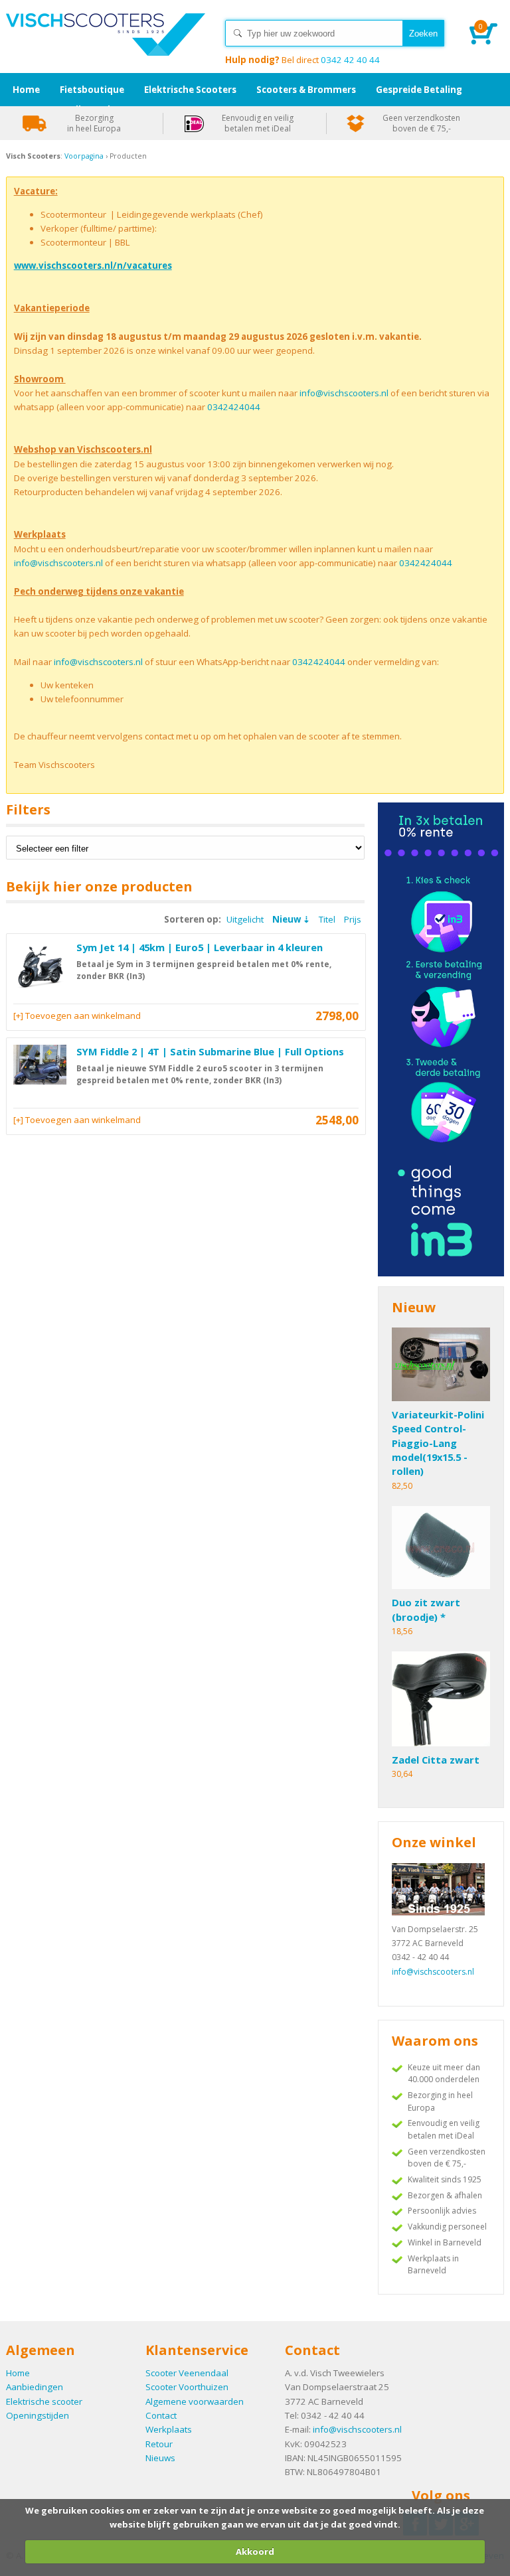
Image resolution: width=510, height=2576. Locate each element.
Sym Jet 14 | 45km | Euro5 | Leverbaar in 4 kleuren (200, 947)
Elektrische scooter (44, 2401)
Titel (327, 919)
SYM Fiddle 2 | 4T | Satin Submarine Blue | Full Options (210, 1051)
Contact (161, 2415)
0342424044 (234, 407)
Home (106, 46)
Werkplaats (169, 2429)
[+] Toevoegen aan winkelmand (77, 1016)
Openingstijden (38, 2415)
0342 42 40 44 (302, 60)
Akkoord (255, 2551)
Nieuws (160, 2458)
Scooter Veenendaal (187, 2373)
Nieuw (287, 919)
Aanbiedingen (35, 2387)
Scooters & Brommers (306, 90)
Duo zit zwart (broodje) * (426, 1609)
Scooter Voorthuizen (187, 2387)
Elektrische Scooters (190, 90)
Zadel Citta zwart (436, 1760)
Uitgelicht (245, 919)
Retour (159, 2444)
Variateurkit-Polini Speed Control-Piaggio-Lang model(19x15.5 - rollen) (438, 1443)
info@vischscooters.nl (344, 393)
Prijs (353, 919)
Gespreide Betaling (419, 90)
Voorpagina (84, 156)
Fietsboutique (92, 90)
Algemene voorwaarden (195, 2401)
